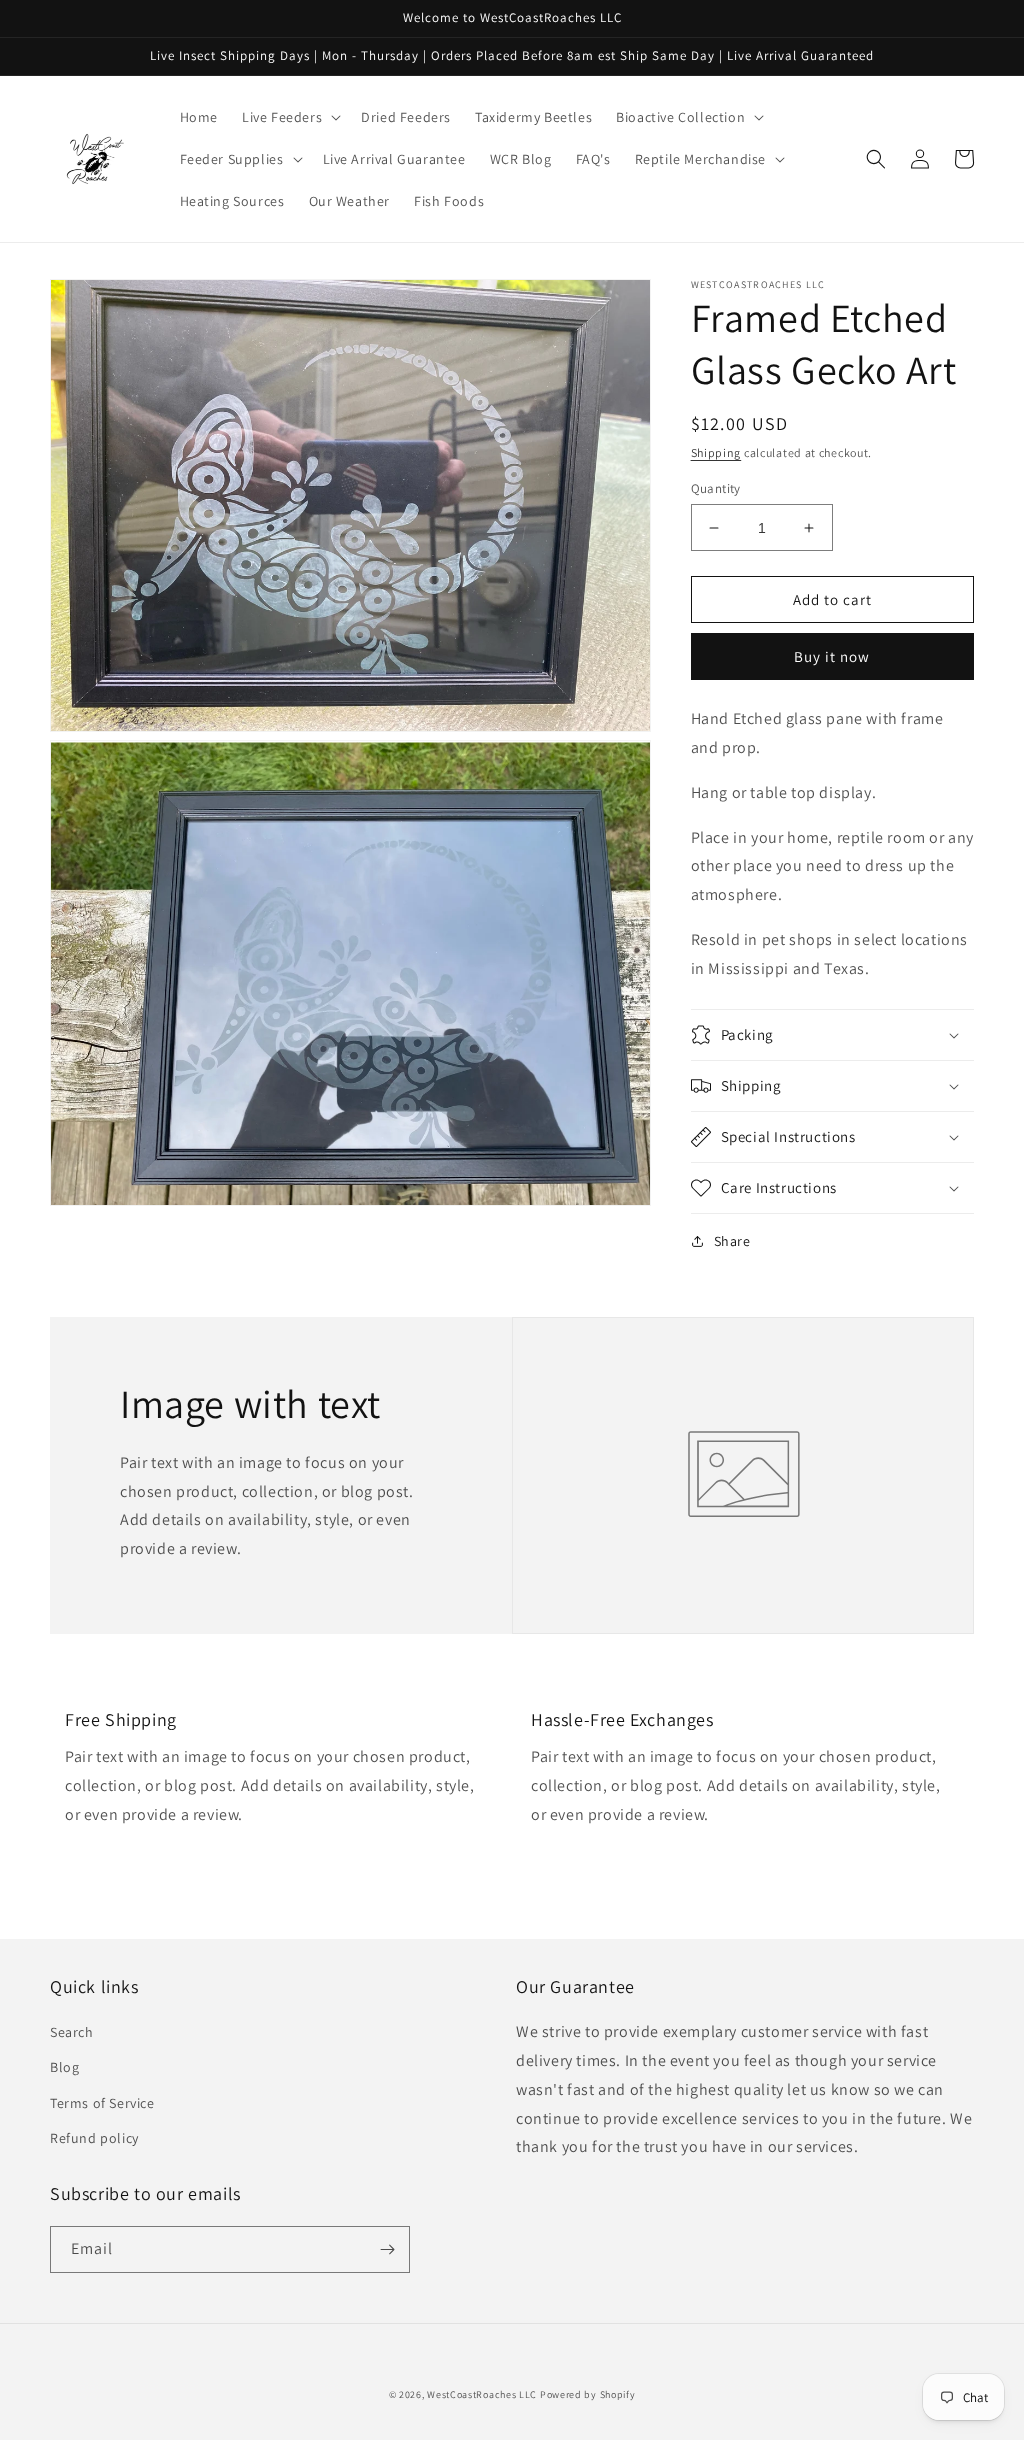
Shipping (716, 452)
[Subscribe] (387, 2249)
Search (72, 2032)
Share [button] (732, 1241)
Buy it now (832, 656)
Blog (64, 2067)
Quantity (716, 488)
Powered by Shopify (588, 2394)
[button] (289, 117)
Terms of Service (102, 2103)
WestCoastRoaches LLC (482, 2394)
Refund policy (94, 2138)
